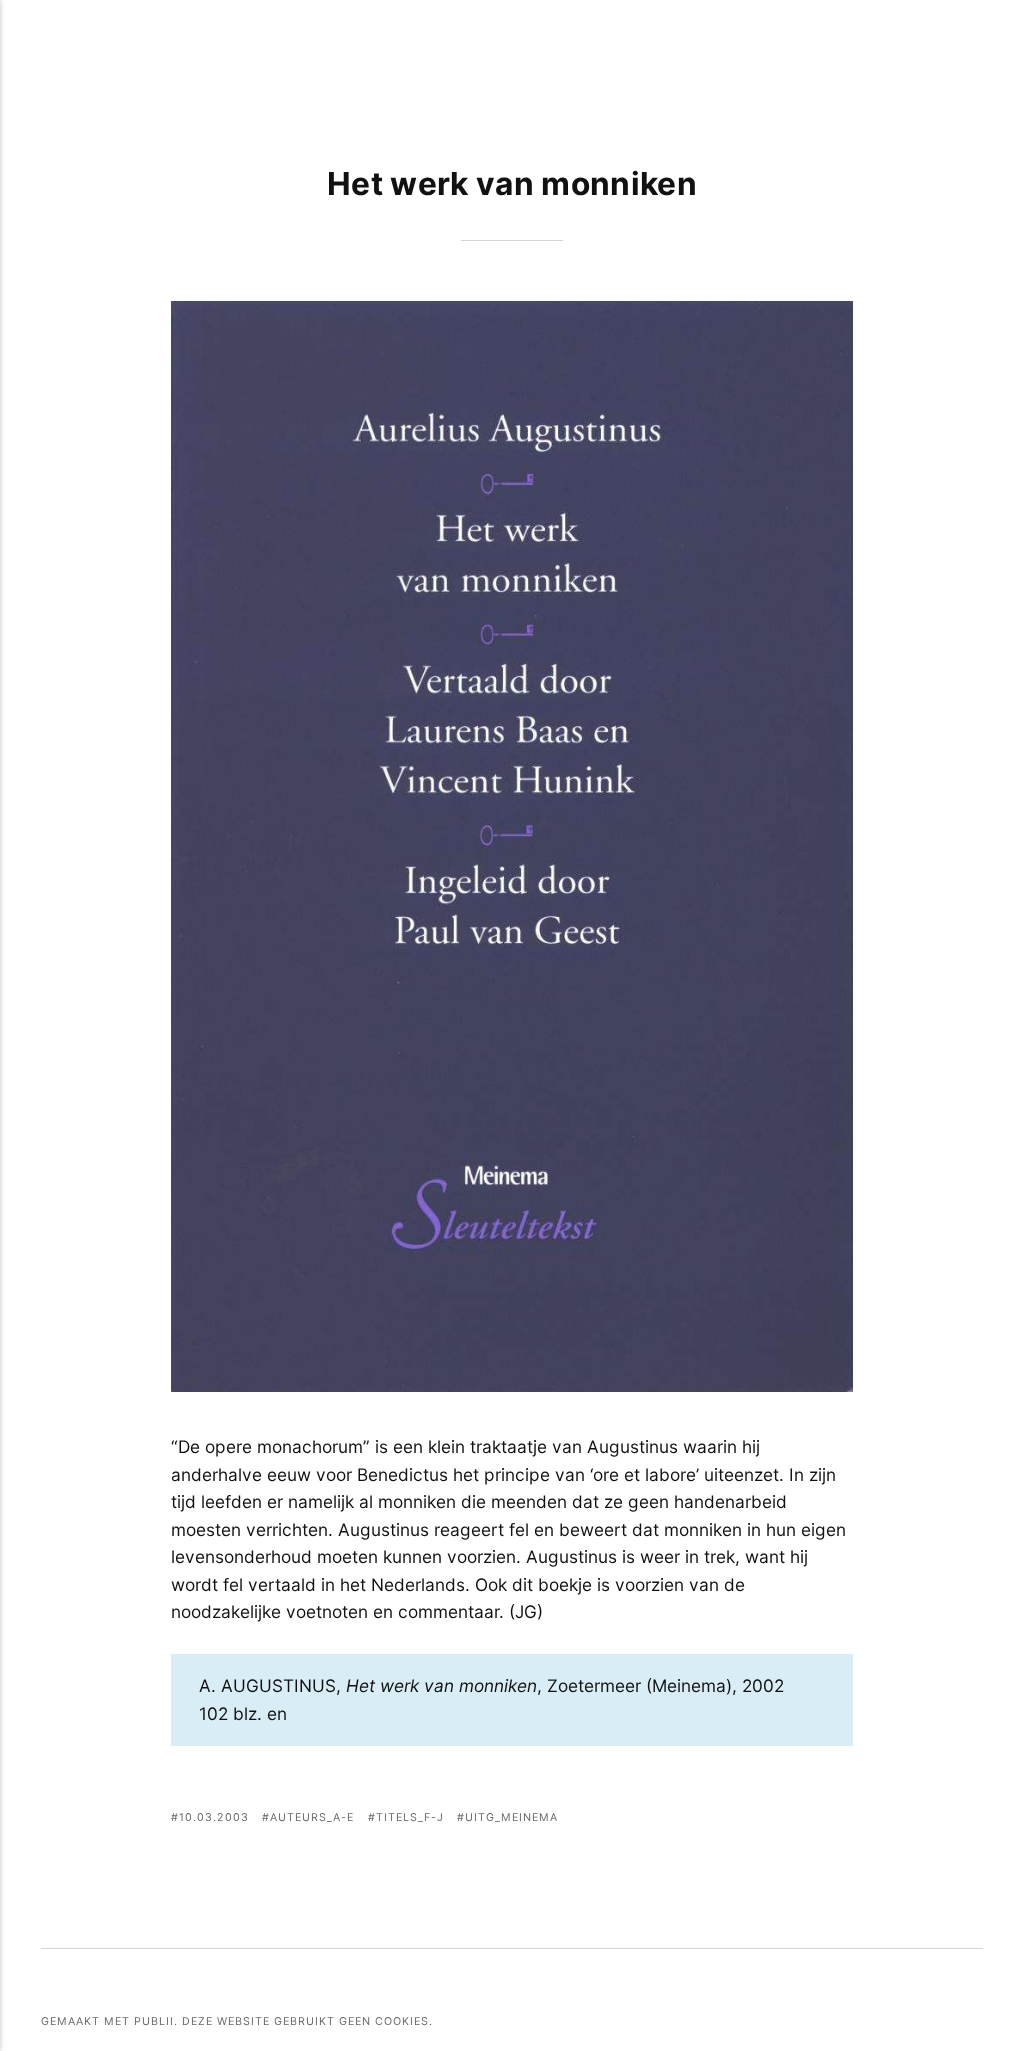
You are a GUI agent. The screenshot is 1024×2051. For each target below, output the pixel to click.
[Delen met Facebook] (739, 1819)
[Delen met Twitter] (764, 1819)
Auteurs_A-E (312, 1817)
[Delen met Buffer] (840, 1819)
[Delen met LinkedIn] (814, 1819)
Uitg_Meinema (511, 1817)
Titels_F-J (410, 1817)
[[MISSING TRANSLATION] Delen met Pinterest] (789, 1819)
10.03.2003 (214, 1817)
